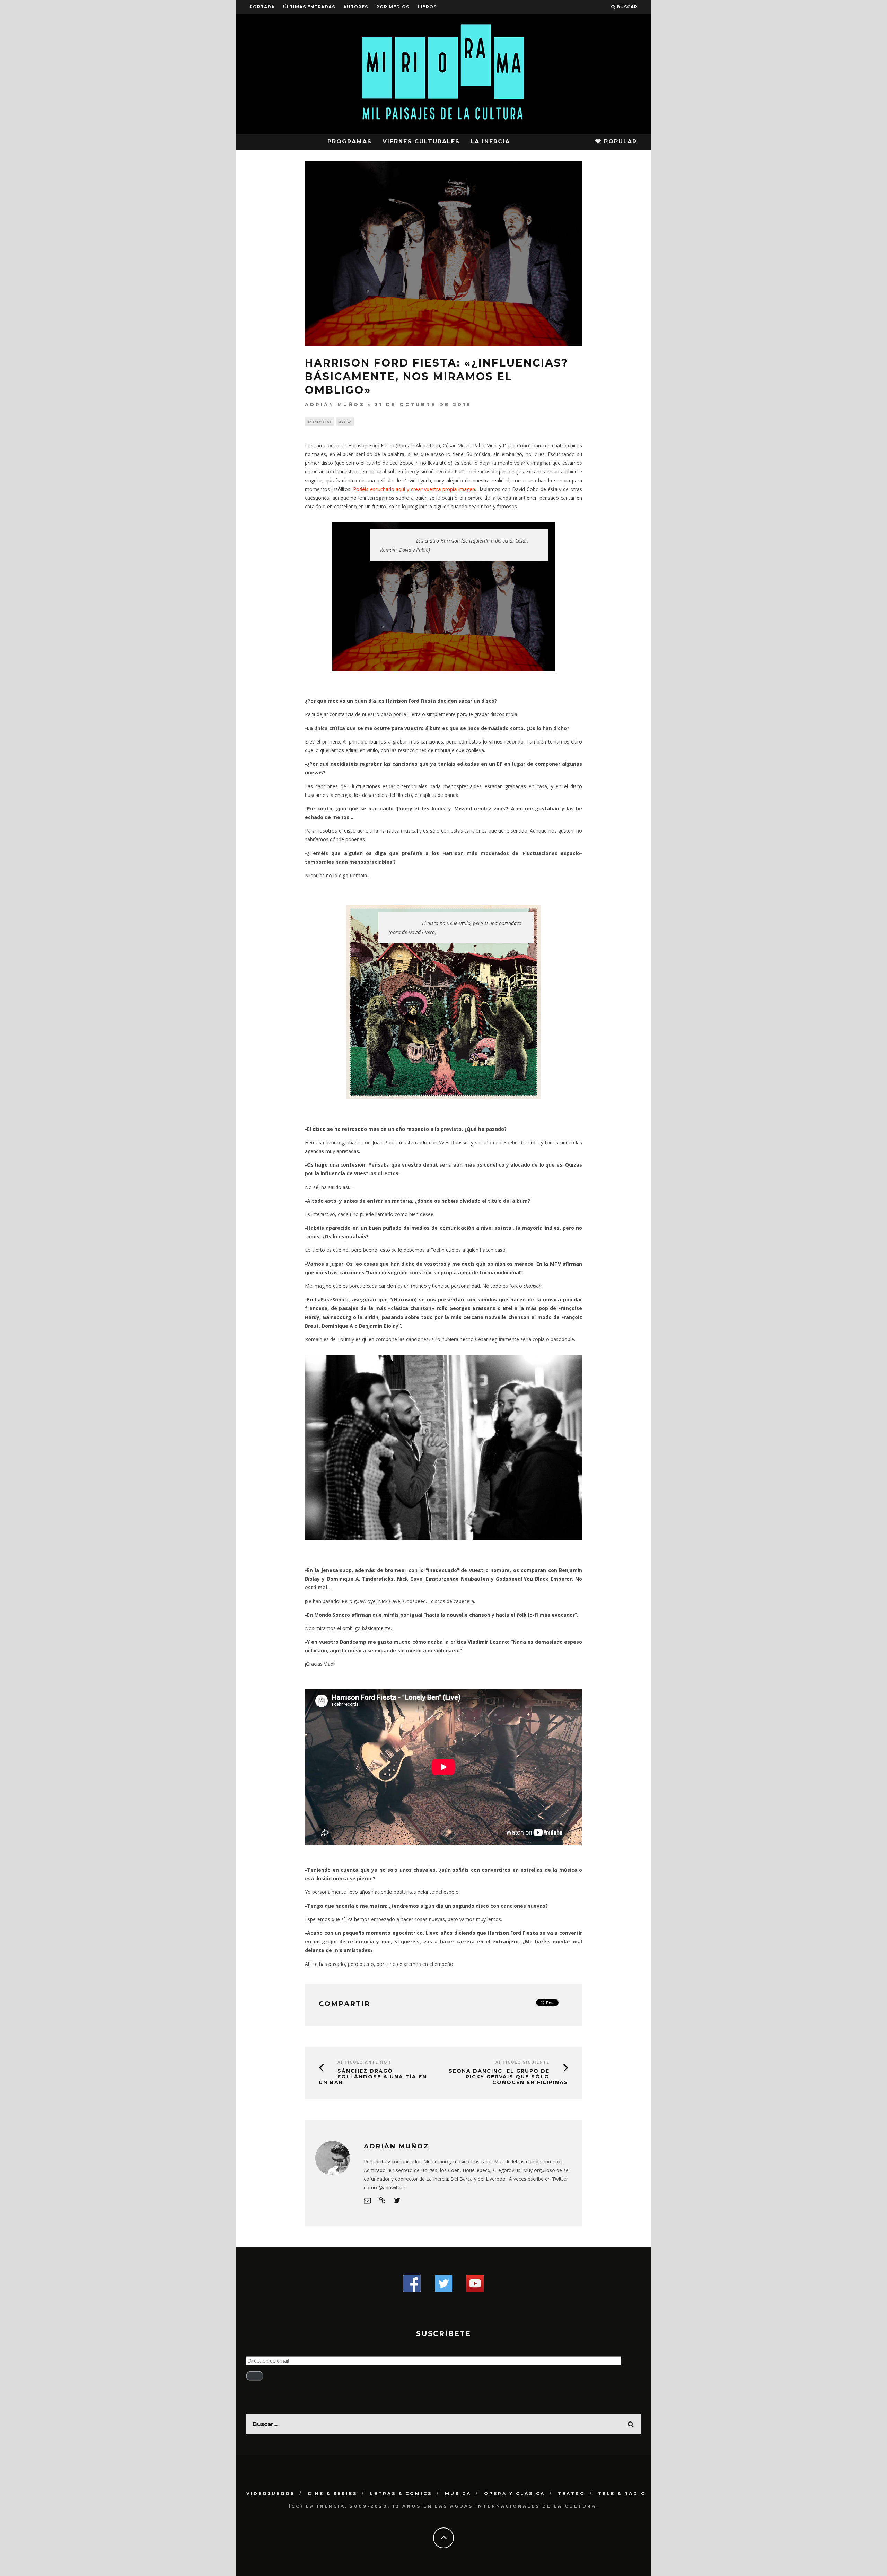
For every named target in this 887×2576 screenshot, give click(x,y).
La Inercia (490, 142)
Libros (427, 7)
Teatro (572, 2493)
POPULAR (619, 142)
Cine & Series (332, 2493)
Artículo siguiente (522, 2062)
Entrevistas (319, 421)
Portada (262, 7)
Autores (356, 7)
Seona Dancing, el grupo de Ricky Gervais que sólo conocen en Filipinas (508, 2077)
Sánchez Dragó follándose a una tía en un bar (373, 2077)
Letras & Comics (401, 2493)
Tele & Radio (622, 2493)
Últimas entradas (309, 7)
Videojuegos (271, 2493)
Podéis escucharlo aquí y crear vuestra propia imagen (414, 489)
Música (345, 421)
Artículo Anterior (364, 2062)
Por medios (393, 7)
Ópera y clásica (515, 2493)
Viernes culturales (421, 142)
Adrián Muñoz (335, 404)
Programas (350, 142)
